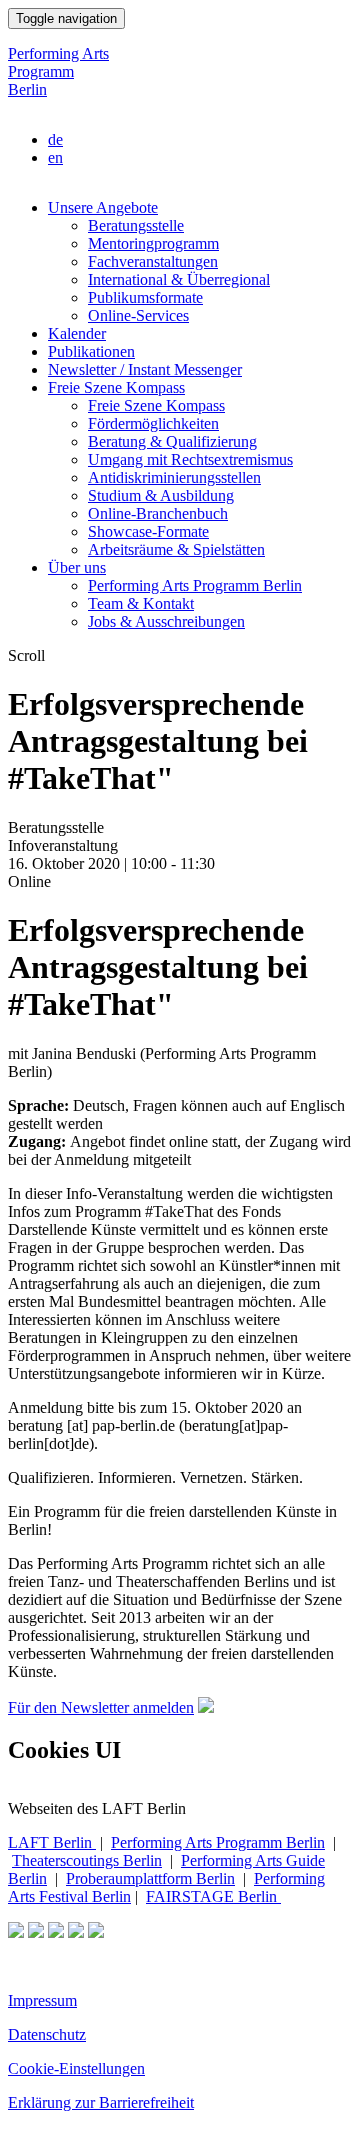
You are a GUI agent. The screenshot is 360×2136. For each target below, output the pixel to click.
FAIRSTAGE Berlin (213, 1896)
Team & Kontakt (141, 603)
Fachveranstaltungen (153, 261)
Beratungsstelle (136, 225)
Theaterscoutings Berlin (87, 1860)
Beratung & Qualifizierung (172, 441)
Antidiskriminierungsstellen (174, 477)
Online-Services (138, 315)
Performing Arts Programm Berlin (58, 71)
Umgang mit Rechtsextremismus (190, 459)
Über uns (77, 567)
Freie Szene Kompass (116, 387)
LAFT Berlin (52, 1842)
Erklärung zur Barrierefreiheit (101, 2102)
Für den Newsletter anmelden (101, 1707)
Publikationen (91, 351)
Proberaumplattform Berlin (150, 1878)
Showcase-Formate (148, 531)
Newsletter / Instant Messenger (145, 369)
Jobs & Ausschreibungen (166, 621)
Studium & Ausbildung (161, 495)
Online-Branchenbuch (158, 513)
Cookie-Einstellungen (76, 2068)
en (55, 157)
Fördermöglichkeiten (153, 423)
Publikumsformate (145, 297)
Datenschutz (47, 2034)
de (55, 139)
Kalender (77, 333)
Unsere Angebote (103, 207)
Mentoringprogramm (153, 243)
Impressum (42, 2000)
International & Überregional (179, 279)
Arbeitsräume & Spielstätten (176, 549)
